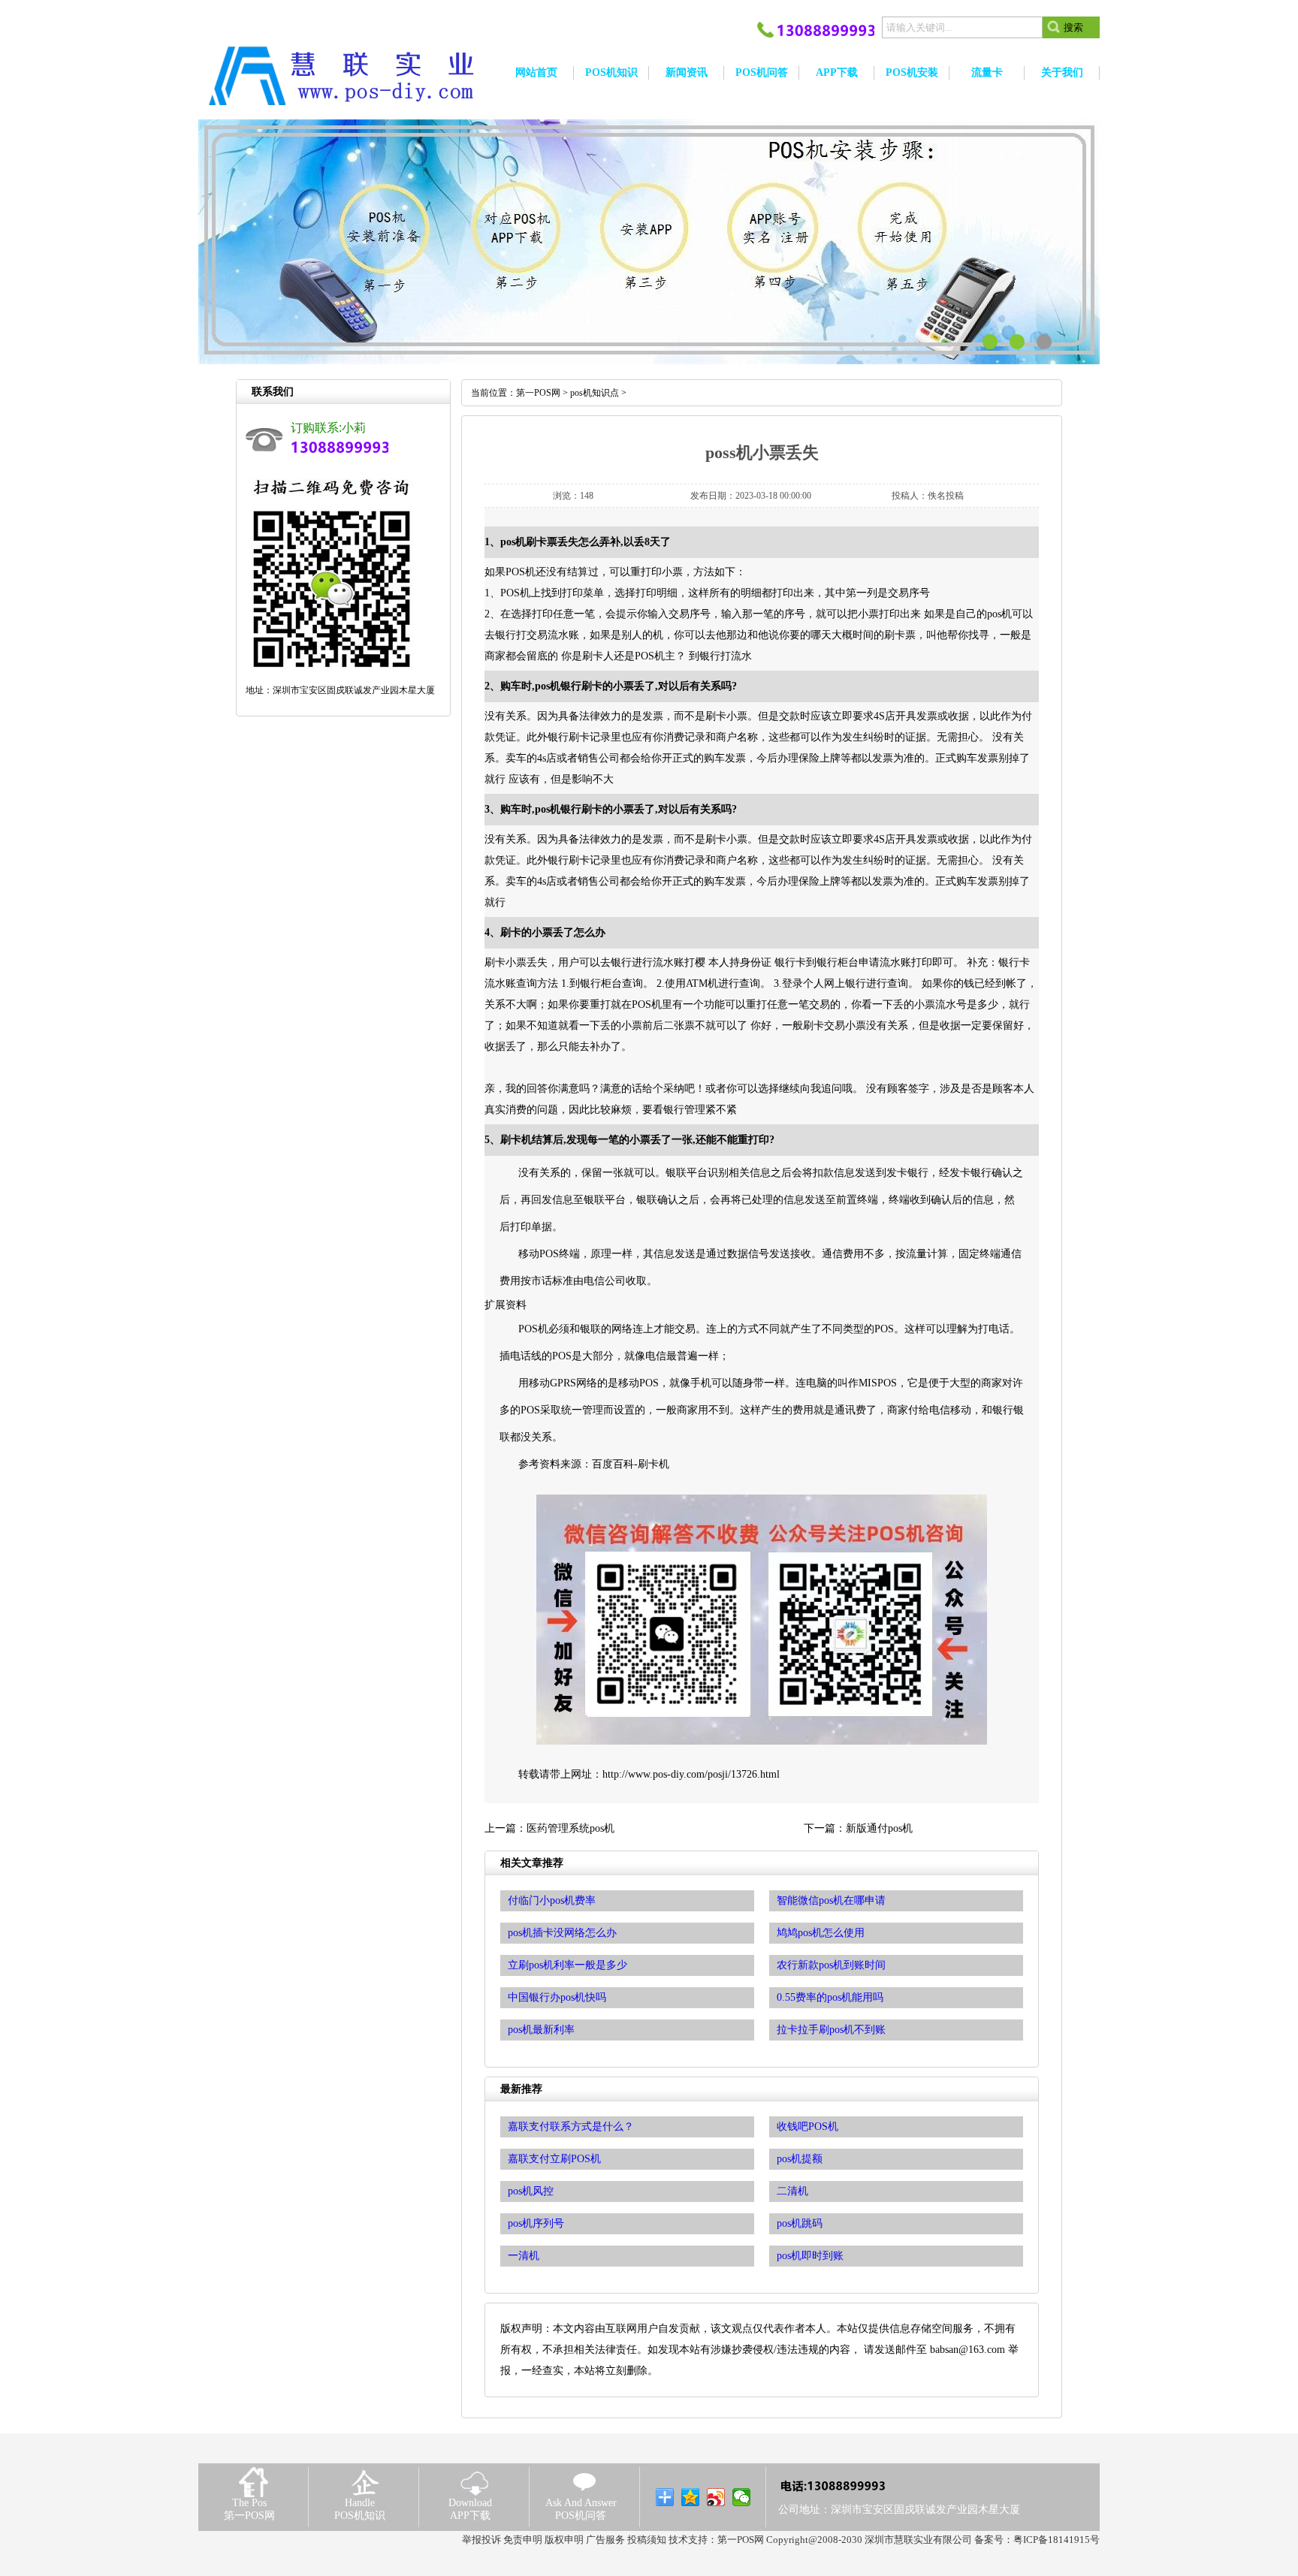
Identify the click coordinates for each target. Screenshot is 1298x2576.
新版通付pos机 (879, 1828)
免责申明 (523, 2540)
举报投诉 (481, 2540)
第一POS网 (538, 393)
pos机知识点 (595, 393)
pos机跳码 (800, 2223)
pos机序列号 (536, 2223)
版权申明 (564, 2540)
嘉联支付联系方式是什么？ (571, 2127)
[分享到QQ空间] (691, 2497)
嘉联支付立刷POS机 (554, 2159)
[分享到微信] (742, 2497)
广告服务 (605, 2540)
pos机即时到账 (810, 2256)
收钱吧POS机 (807, 2127)
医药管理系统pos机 (571, 1828)
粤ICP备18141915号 (1057, 2540)
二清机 (792, 2191)
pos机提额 (800, 2159)
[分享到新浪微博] (716, 2497)
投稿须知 (647, 2540)
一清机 (524, 2256)
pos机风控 (531, 2191)
